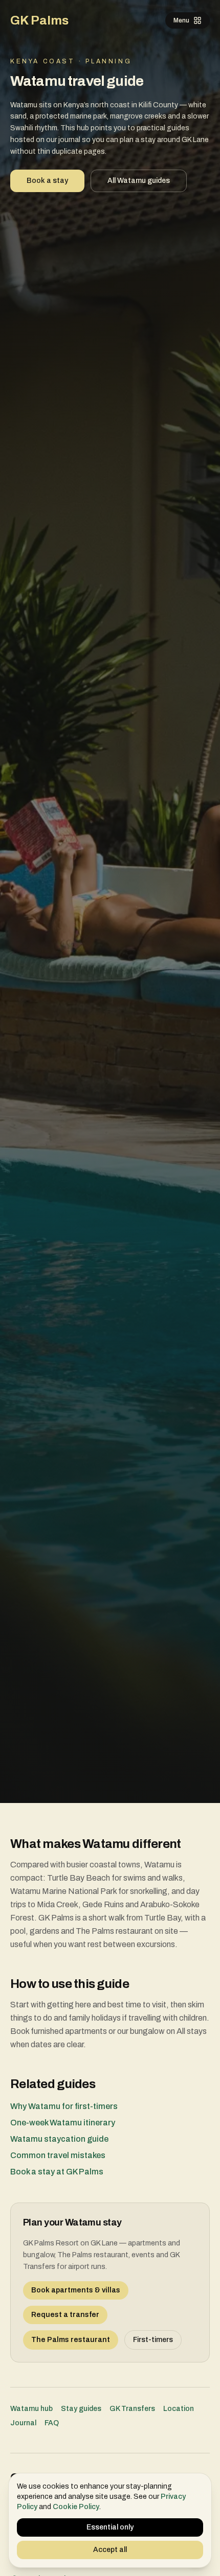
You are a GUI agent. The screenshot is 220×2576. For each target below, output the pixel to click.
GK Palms (39, 20)
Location (179, 2409)
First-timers (153, 2340)
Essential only (110, 2527)
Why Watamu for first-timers (64, 2106)
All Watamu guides (139, 181)
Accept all (110, 2550)
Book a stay (47, 181)
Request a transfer (65, 2315)
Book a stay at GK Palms (57, 2172)
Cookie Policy (76, 2507)
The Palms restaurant (71, 2340)
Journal (23, 2423)
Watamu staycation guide (59, 2139)
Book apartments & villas (76, 2290)
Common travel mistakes (58, 2155)
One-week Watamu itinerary (63, 2123)
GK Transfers (132, 2409)
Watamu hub (31, 2409)
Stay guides (81, 2409)
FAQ (52, 2423)
